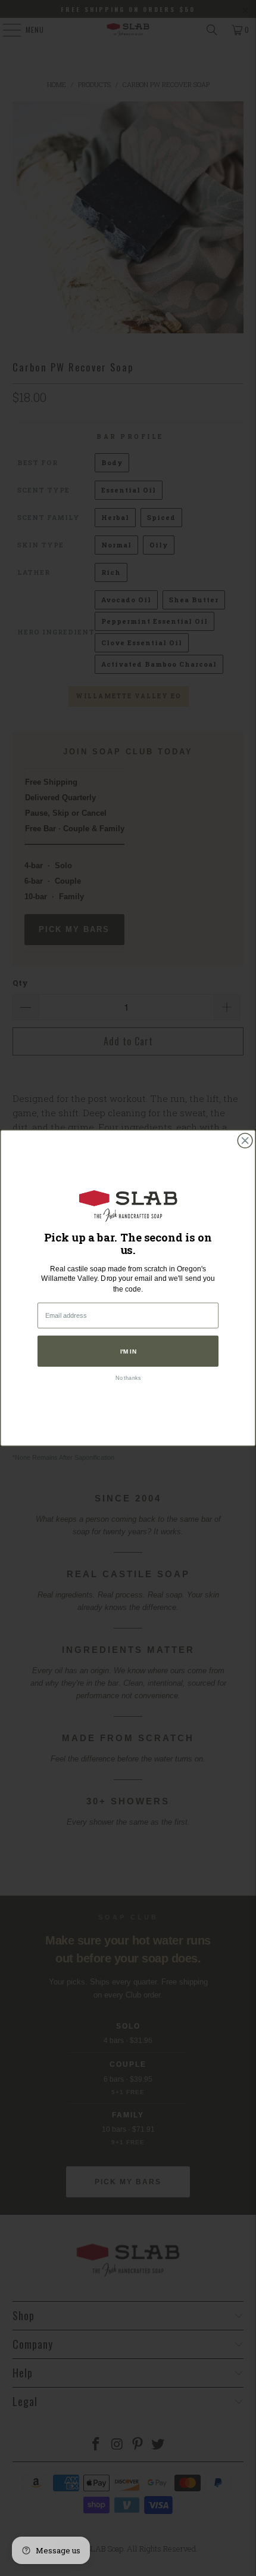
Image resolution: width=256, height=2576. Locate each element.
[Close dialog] (245, 1140)
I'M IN (128, 1351)
